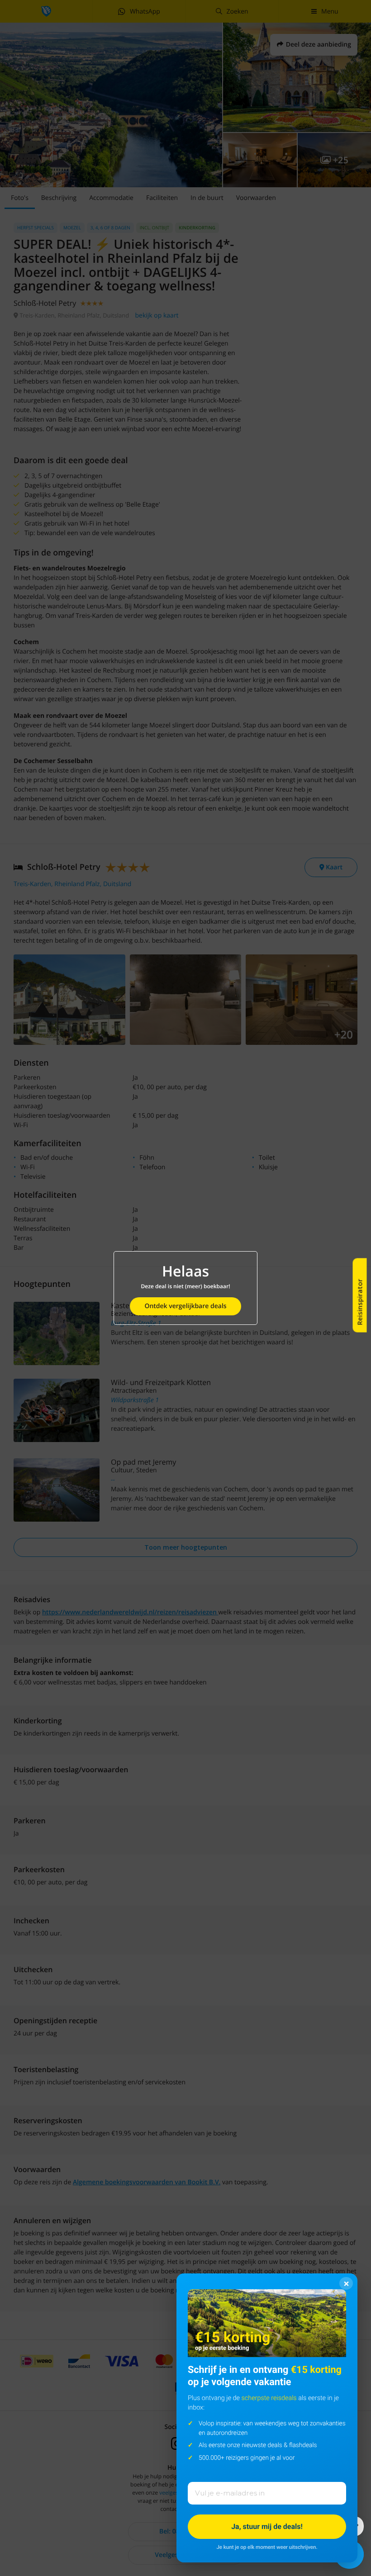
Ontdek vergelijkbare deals (185, 1306)
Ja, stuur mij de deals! (267, 2526)
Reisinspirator (360, 1302)
